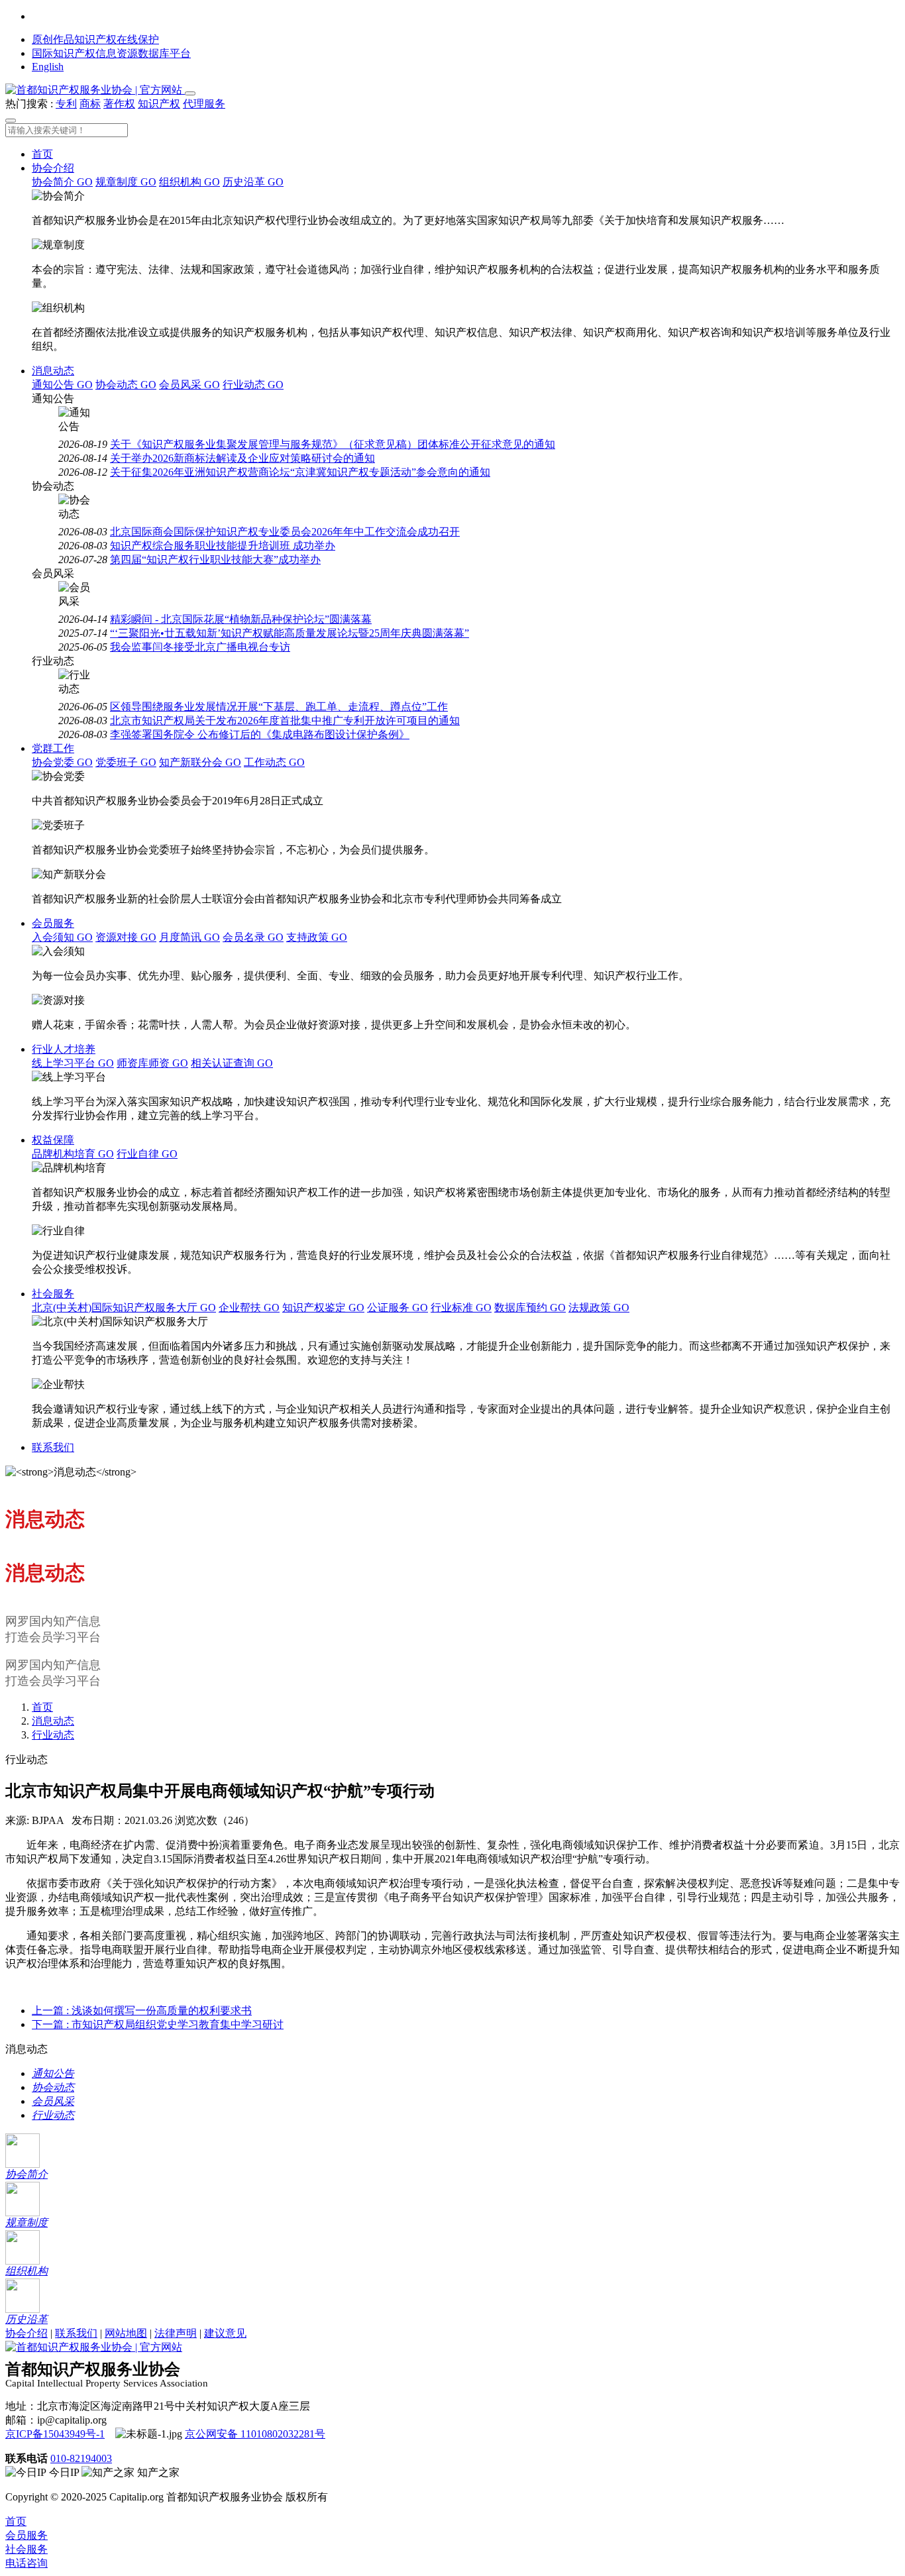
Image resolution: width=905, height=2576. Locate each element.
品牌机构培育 (73, 1154)
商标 (90, 104)
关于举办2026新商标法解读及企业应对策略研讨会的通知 (242, 458)
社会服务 (53, 1294)
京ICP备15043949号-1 (55, 2434)
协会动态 (126, 385)
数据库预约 (530, 1308)
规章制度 (126, 182)
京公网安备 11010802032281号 (255, 2434)
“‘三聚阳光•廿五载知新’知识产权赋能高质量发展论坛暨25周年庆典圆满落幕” (290, 633)
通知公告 (62, 385)
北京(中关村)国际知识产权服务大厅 (124, 1308)
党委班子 (126, 762)
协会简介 (62, 182)
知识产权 (159, 104)
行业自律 (147, 1154)
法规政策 (599, 1308)
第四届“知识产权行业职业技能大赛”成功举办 (215, 560)
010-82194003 (81, 2458)
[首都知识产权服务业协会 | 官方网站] (95, 90)
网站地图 (126, 2333)
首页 (42, 154)
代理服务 (204, 104)
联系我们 (53, 1447)
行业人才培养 (64, 1049)
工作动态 (274, 762)
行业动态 (253, 385)
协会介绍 (53, 168)
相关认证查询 (232, 1063)
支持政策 (317, 937)
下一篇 (158, 2024)
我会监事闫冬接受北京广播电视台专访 (200, 647)
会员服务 (53, 923)
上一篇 (142, 2011)
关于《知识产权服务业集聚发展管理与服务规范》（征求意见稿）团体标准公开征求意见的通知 (333, 444)
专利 (66, 104)
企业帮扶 (249, 1308)
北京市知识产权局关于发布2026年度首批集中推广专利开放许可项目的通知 (285, 721)
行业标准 (461, 1308)
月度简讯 (189, 937)
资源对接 (126, 937)
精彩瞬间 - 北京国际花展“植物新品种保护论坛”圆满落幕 (241, 619)
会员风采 (189, 385)
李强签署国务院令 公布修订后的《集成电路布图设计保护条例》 (260, 734)
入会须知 (62, 937)
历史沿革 (253, 182)
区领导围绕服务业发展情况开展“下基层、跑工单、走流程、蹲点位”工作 (279, 707)
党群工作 (53, 748)
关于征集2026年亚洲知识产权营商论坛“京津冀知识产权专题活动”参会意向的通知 (300, 472)
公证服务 (398, 1308)
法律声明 (176, 2333)
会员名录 (253, 937)
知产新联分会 (200, 762)
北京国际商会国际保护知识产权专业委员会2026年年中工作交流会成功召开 (285, 532)
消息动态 (53, 371)
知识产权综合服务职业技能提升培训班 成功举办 (223, 546)
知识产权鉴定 (323, 1308)
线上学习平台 (73, 1063)
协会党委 (62, 762)
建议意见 (225, 2333)
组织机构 (189, 182)
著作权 (119, 104)
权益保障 (53, 1140)
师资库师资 (152, 1063)
